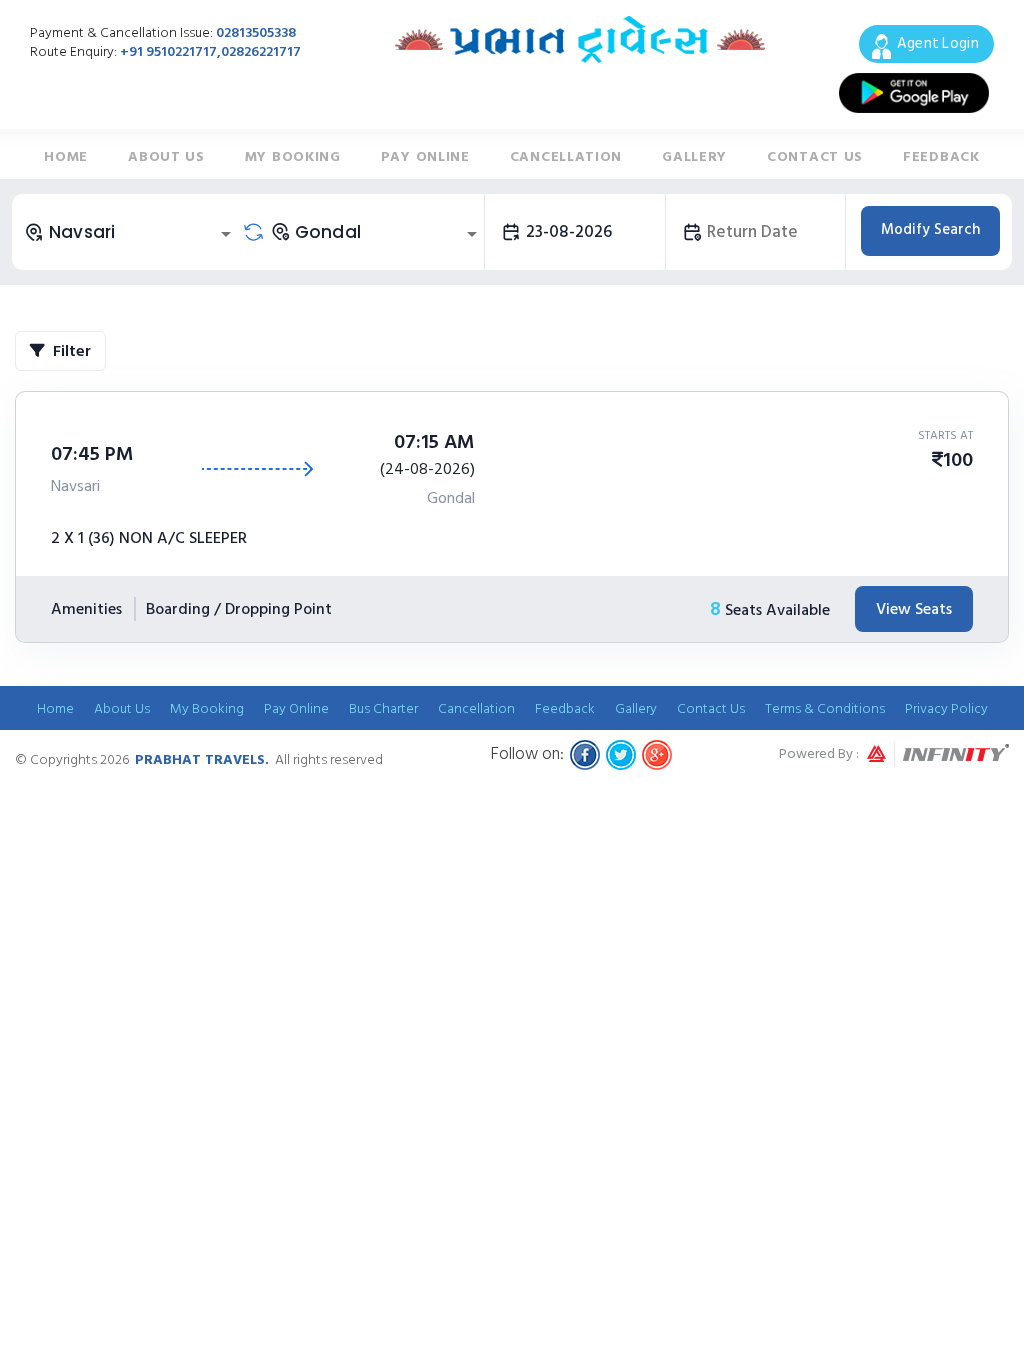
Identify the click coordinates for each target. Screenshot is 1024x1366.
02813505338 (256, 32)
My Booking (293, 156)
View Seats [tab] (914, 609)
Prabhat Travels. (202, 759)
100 (958, 460)
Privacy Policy (946, 708)
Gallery (694, 156)
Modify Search (930, 229)
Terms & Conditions (825, 708)
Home (66, 156)
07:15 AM (434, 442)
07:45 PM (92, 454)
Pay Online (425, 156)
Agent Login (938, 43)
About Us (166, 156)
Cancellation (566, 156)
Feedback (941, 156)
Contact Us (815, 156)
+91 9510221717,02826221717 (210, 51)
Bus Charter (383, 708)
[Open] (226, 234)
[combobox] (131, 232)
